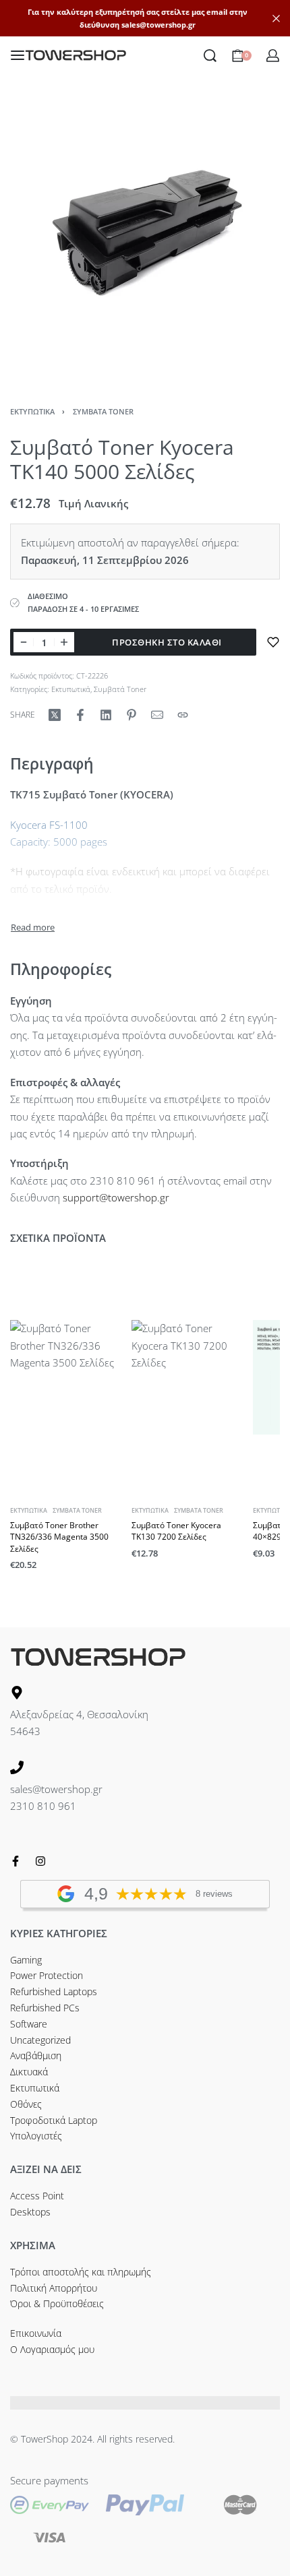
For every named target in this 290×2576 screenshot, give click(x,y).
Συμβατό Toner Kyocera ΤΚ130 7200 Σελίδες (176, 1531)
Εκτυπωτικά (32, 411)
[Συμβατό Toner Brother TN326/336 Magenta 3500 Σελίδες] (67, 1377)
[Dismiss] (276, 19)
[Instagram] (40, 1861)
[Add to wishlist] (273, 642)
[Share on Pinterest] (132, 715)
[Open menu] (18, 55)
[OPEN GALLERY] (145, 239)
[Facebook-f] (16, 1861)
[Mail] (157, 715)
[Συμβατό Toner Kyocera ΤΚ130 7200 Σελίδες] (189, 1377)
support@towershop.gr (116, 1197)
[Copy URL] (183, 715)
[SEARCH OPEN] (210, 56)
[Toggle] (33, 928)
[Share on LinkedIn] (106, 715)
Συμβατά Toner (103, 411)
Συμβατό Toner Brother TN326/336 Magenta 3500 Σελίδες (59, 1537)
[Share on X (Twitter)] (55, 715)
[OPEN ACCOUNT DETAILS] (273, 56)
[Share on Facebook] (80, 715)
